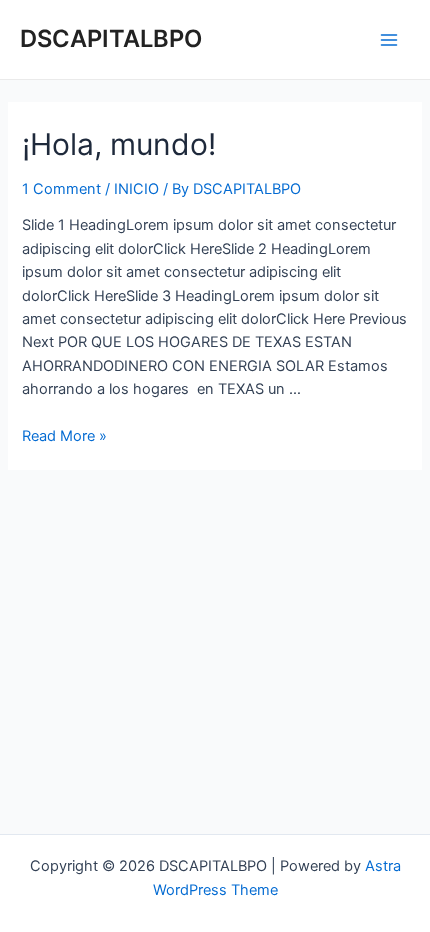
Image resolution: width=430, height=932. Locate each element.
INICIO (136, 189)
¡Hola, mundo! (119, 144)
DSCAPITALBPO (111, 38)
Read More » (64, 436)
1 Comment (61, 189)
